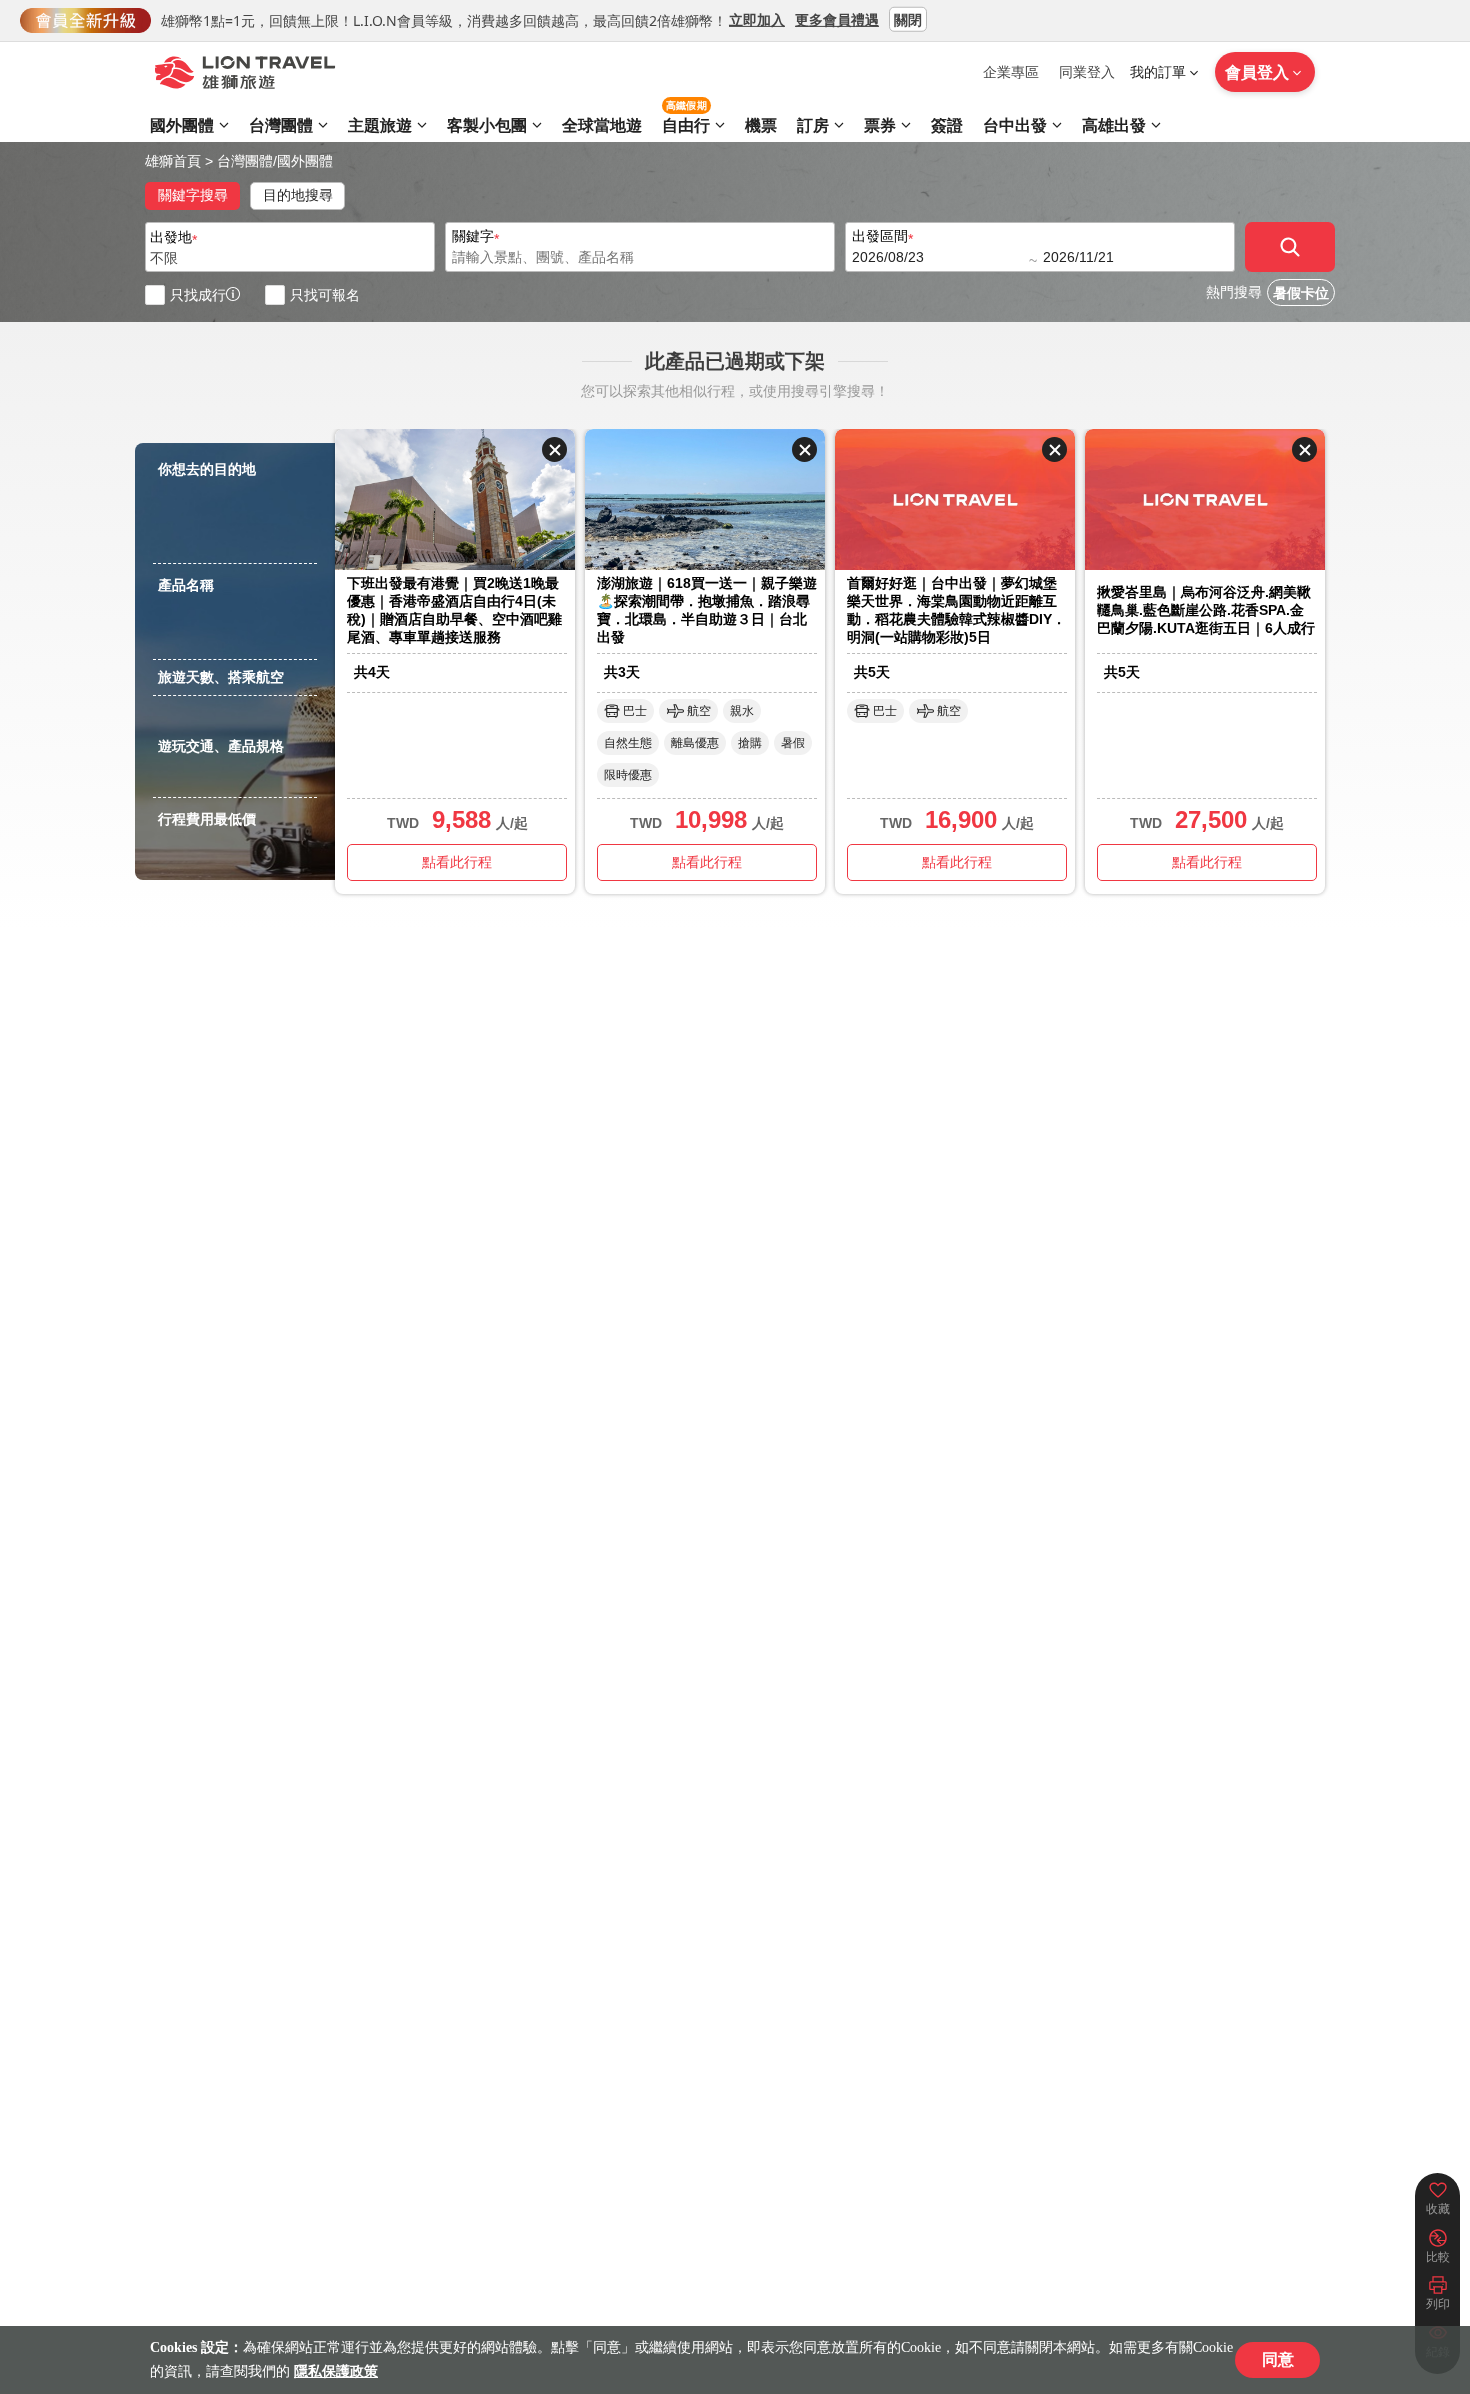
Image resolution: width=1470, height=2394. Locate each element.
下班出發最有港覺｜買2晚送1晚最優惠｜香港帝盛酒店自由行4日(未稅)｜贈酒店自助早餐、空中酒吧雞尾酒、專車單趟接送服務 (454, 610)
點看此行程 (457, 862)
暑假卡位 (1301, 293)
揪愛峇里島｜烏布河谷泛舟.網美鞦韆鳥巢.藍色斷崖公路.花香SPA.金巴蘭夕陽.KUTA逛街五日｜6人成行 (1206, 610)
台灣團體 (245, 161)
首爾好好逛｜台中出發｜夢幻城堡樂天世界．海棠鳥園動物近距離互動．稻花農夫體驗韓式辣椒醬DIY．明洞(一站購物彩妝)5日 (956, 610)
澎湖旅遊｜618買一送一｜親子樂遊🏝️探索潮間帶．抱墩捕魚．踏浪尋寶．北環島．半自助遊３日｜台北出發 (707, 610)
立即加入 (757, 18)
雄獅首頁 (173, 161)
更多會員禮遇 (837, 18)
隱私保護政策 (336, 2371)
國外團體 (305, 161)
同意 (1278, 2359)
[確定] (1290, 247)
